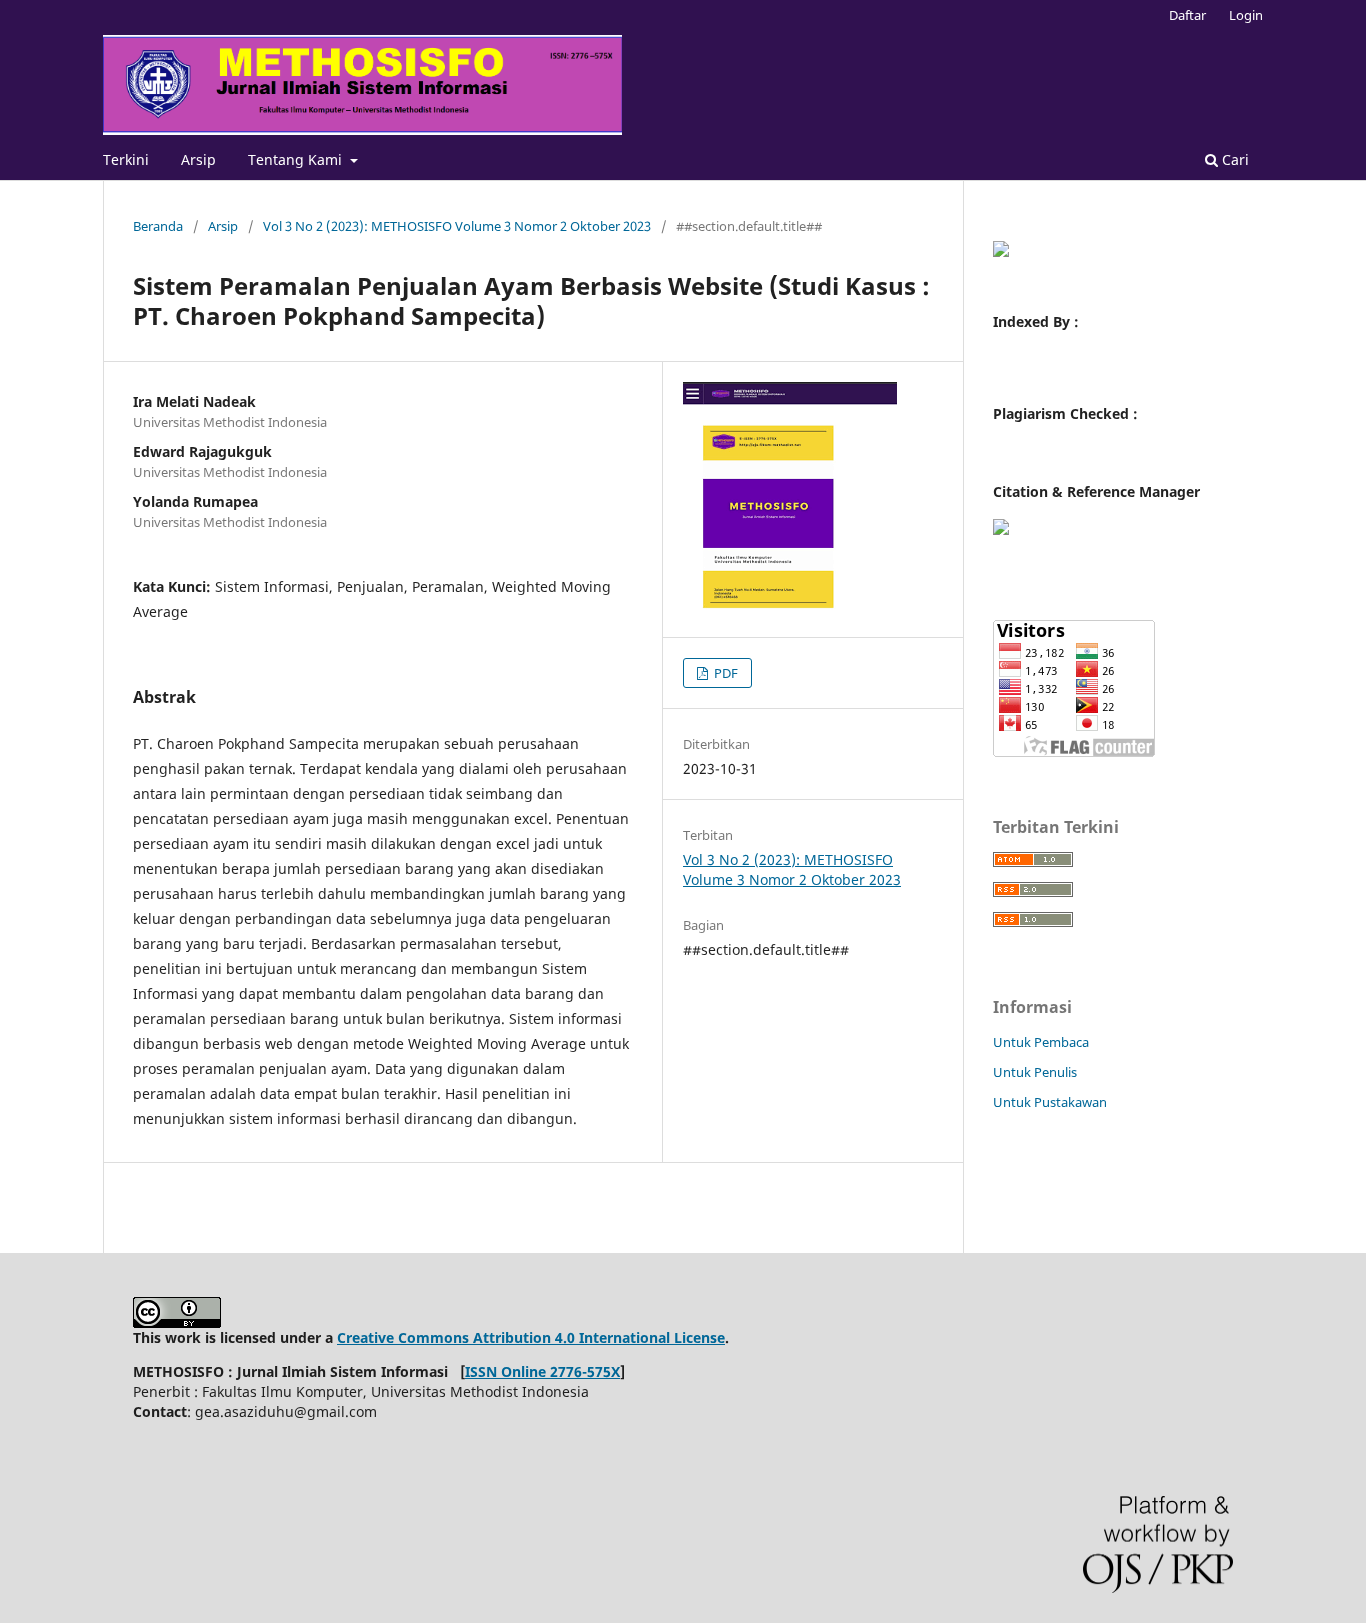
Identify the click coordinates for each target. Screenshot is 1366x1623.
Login (1246, 15)
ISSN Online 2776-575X (542, 1371)
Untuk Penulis (1035, 1072)
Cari (1233, 159)
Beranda (158, 226)
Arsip (198, 159)
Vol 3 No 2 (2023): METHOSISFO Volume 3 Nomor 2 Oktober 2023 (457, 226)
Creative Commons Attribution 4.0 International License (531, 1337)
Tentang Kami (297, 159)
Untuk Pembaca (1041, 1042)
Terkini (126, 159)
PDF (724, 673)
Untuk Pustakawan (1050, 1102)
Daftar (1187, 15)
